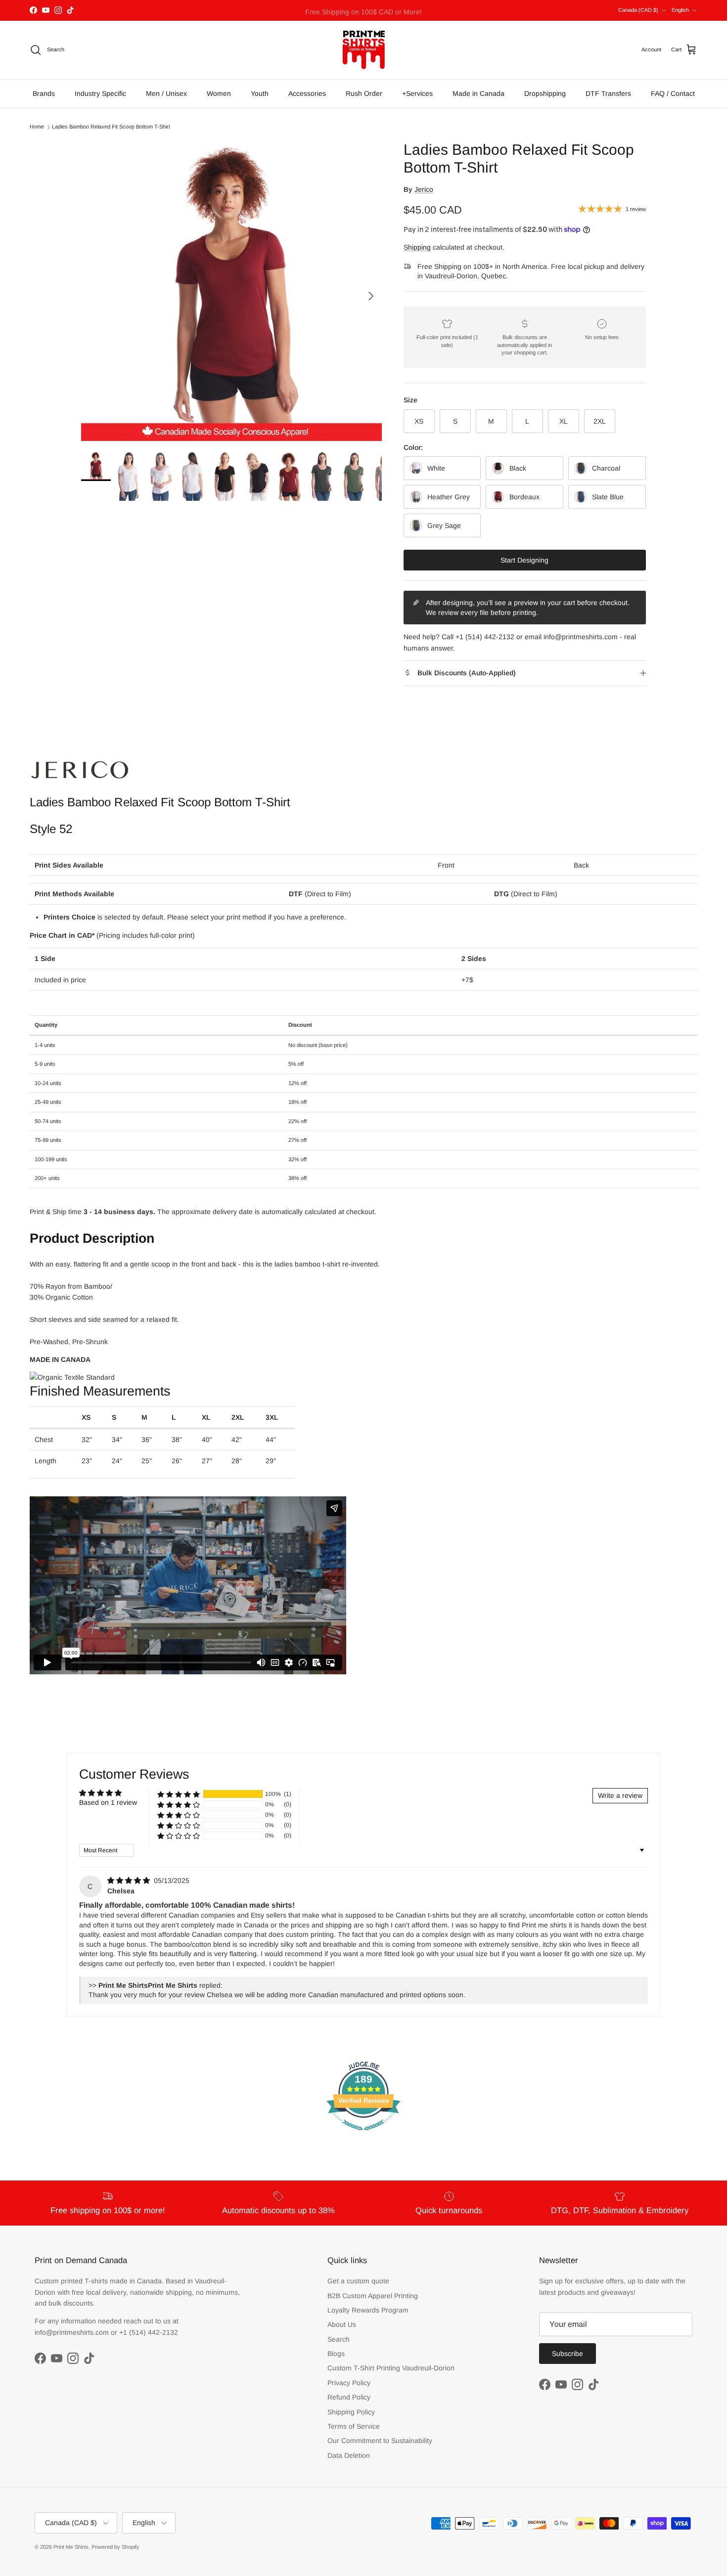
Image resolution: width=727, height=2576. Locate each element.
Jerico (424, 189)
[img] (130, 1880)
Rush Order (364, 93)
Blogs (336, 2354)
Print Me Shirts (71, 2547)
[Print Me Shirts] (364, 50)
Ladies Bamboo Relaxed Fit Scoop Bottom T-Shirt (111, 127)
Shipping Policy (351, 2412)
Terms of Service (354, 2426)
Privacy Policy (349, 2383)
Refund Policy (349, 2397)
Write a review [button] (620, 1795)
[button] (179, 1794)
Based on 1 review (108, 1802)
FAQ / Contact (673, 93)
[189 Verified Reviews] (363, 2136)
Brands (44, 93)
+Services (417, 93)
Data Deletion (349, 2455)
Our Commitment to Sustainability (380, 2441)
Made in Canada (478, 93)
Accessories (307, 93)
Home (37, 127)
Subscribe (568, 2354)
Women (219, 93)
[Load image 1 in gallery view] (231, 291)
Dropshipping (545, 93)
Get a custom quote (358, 2281)
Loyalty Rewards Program (368, 2310)
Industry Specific (100, 93)
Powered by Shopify (115, 2547)
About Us (342, 2324)
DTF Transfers (608, 93)
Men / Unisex (166, 93)
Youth (260, 93)
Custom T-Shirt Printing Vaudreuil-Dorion (391, 2368)
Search (339, 2339)
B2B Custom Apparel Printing (373, 2296)
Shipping (417, 247)
